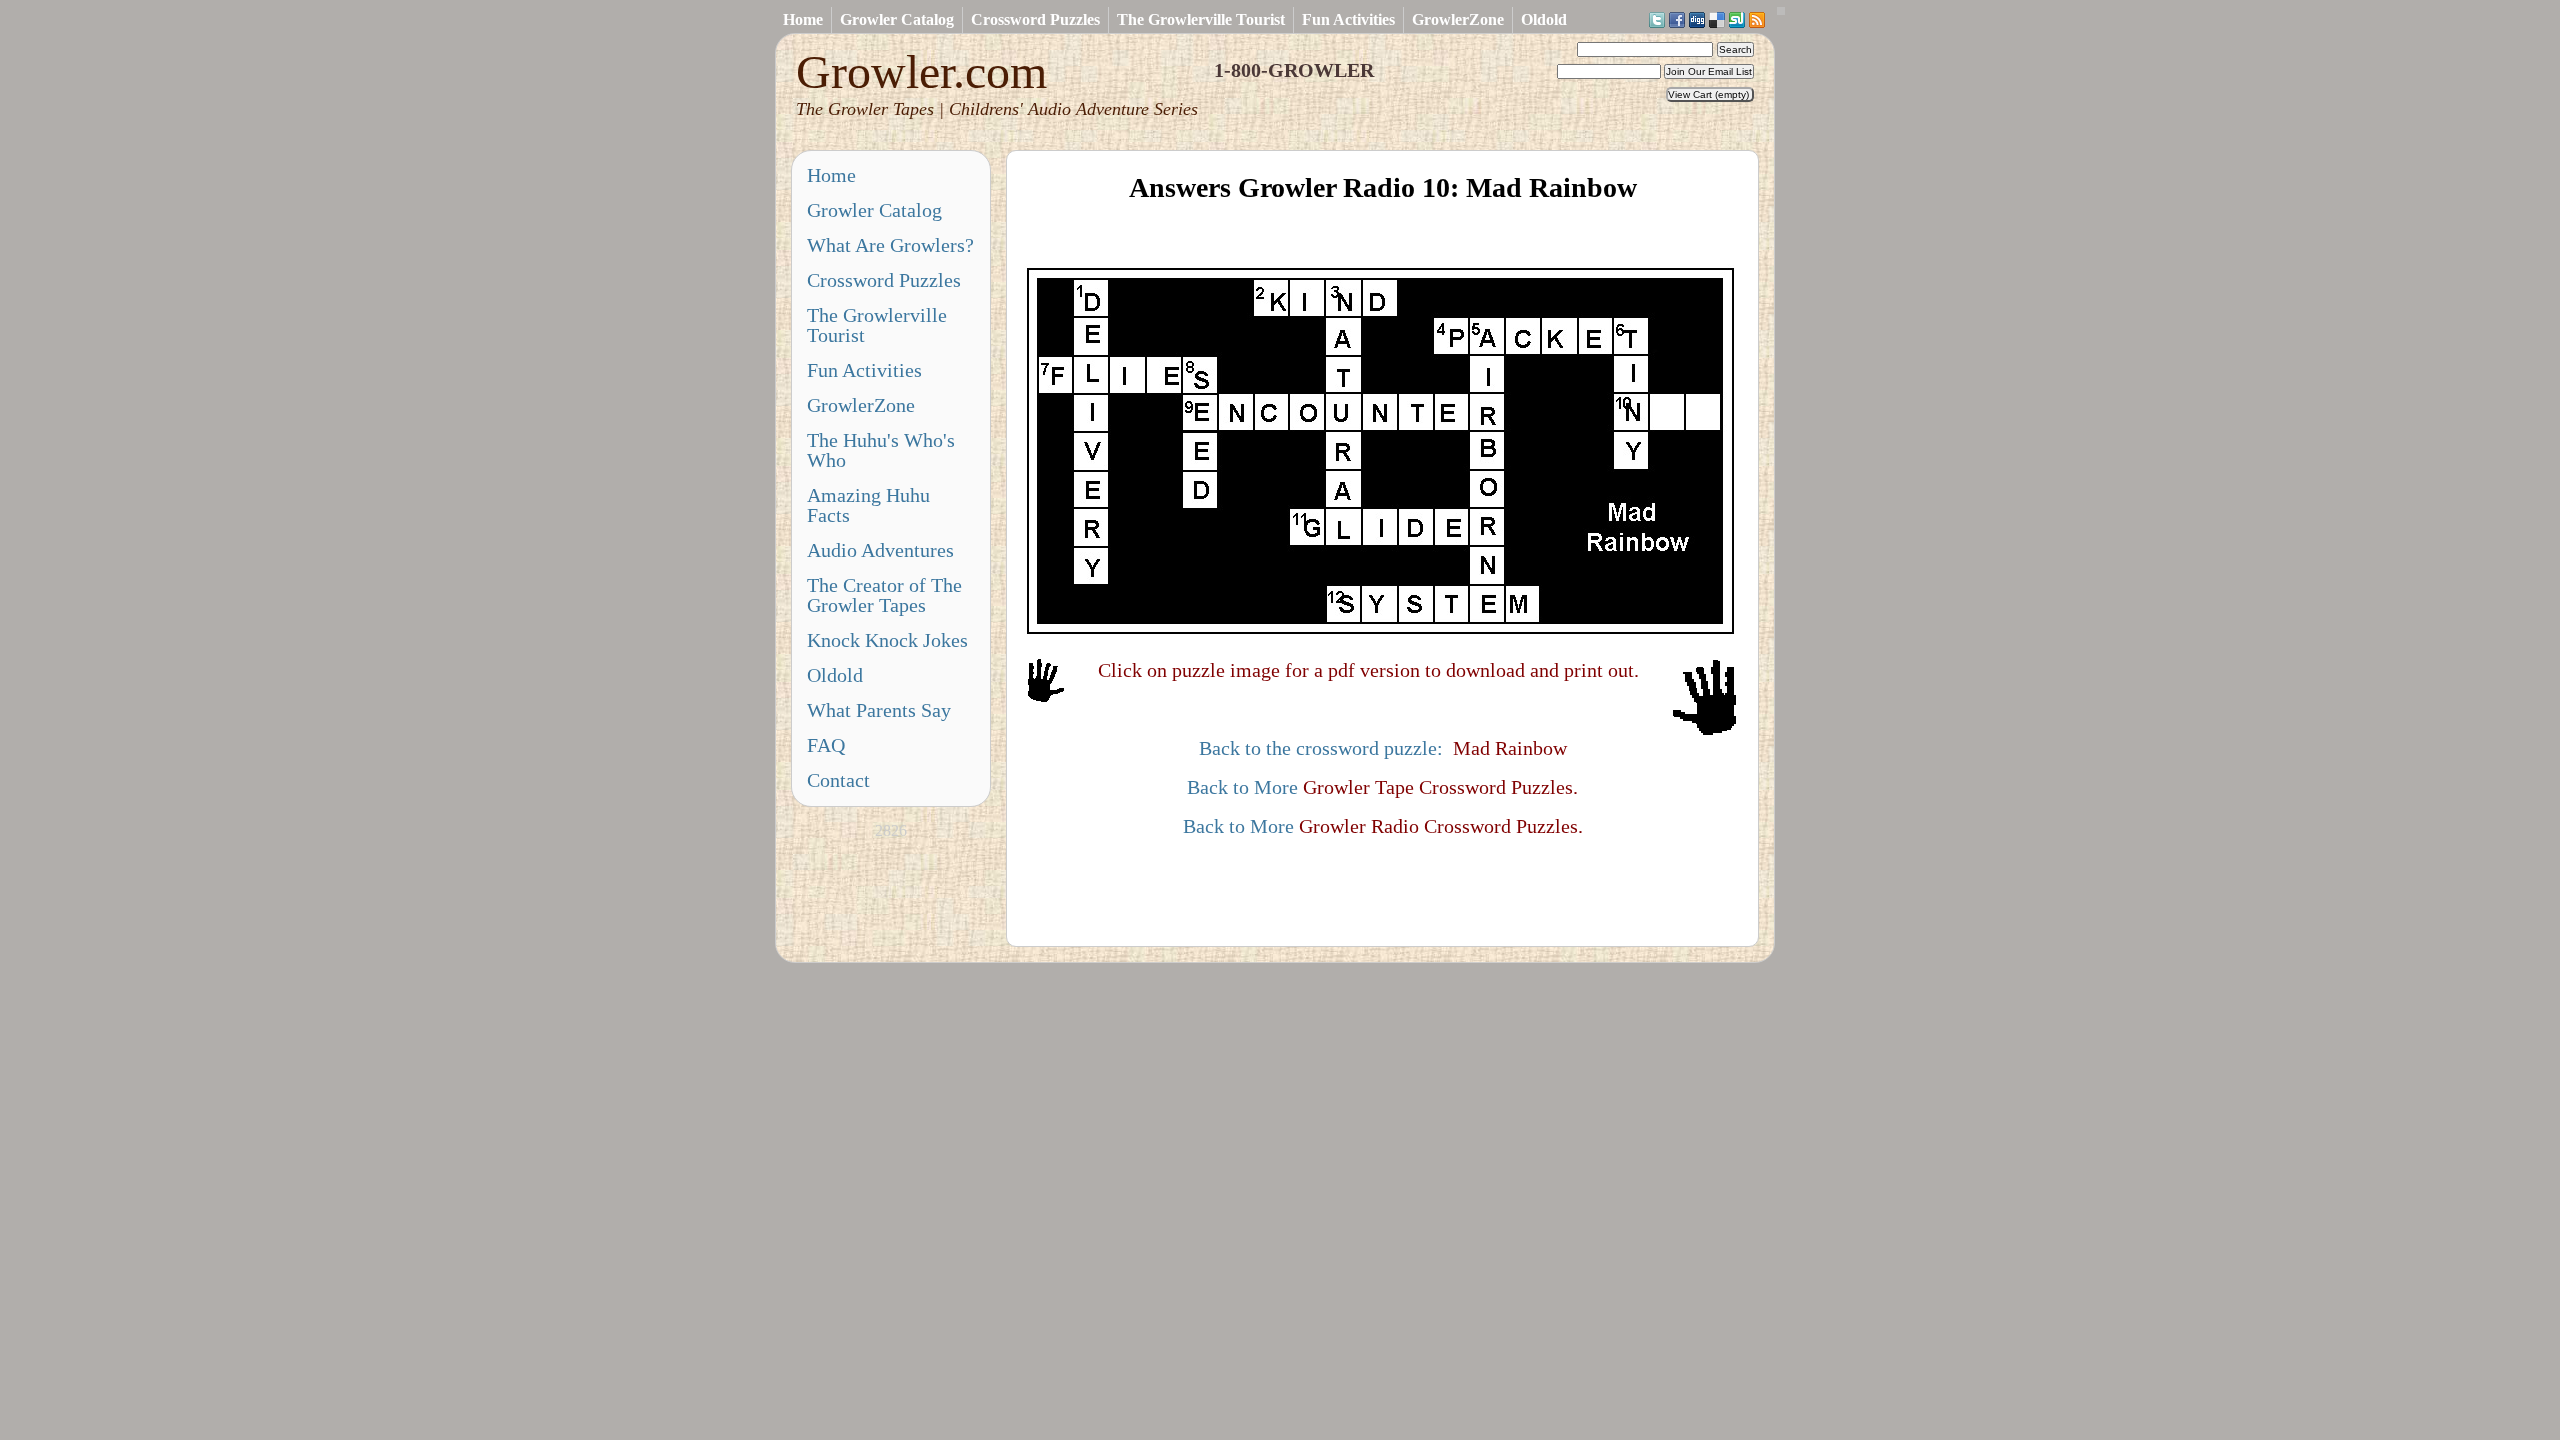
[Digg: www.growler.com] (1697, 21)
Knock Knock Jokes (887, 640)
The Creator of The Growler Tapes (884, 595)
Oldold (1544, 19)
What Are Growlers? (890, 245)
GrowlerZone (1458, 19)
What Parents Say (879, 710)
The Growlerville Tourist (1201, 19)
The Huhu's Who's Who (881, 450)
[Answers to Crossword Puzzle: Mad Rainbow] (1383, 631)
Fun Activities (1348, 19)
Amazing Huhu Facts (868, 505)
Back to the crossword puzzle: (1321, 748)
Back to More (1242, 787)
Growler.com (997, 82)
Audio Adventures (880, 550)
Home (803, 19)
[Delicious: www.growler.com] (1717, 21)
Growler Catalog (897, 19)
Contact (838, 780)
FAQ (826, 745)
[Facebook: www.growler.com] (1677, 21)
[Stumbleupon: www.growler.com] (1737, 21)
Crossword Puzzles (1035, 19)
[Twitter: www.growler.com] (1657, 21)
